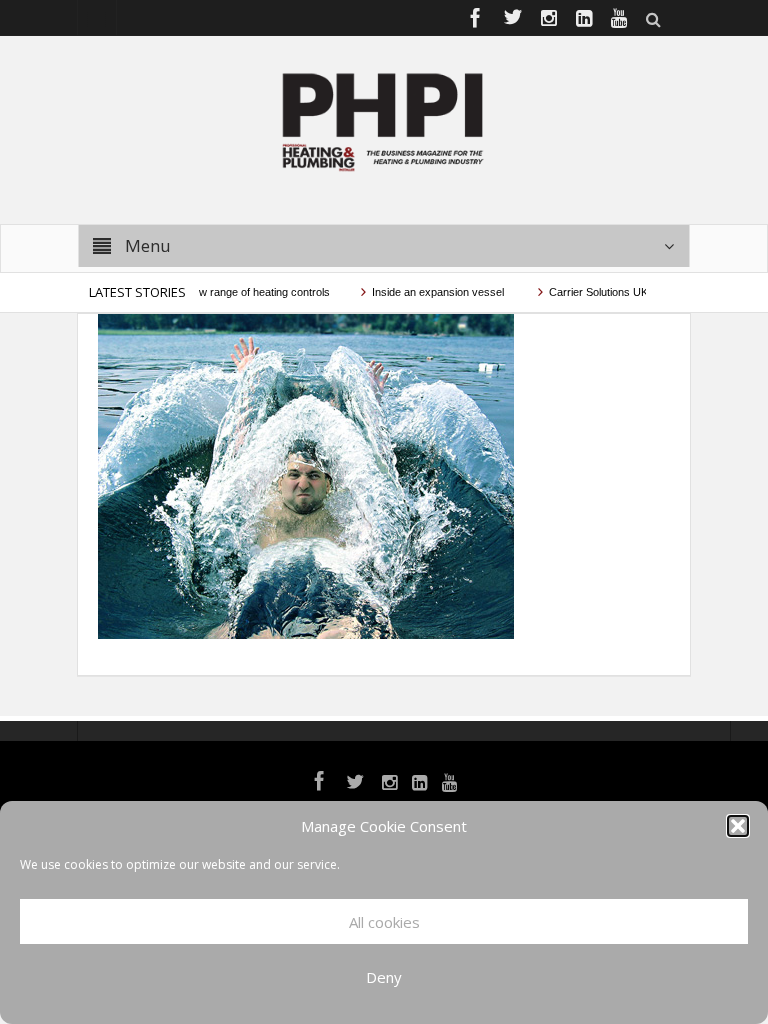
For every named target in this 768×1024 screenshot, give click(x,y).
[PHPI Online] (384, 120)
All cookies (384, 922)
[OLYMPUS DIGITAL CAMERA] (306, 475)
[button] (738, 826)
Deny (384, 977)
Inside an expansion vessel (428, 292)
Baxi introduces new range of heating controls (208, 292)
